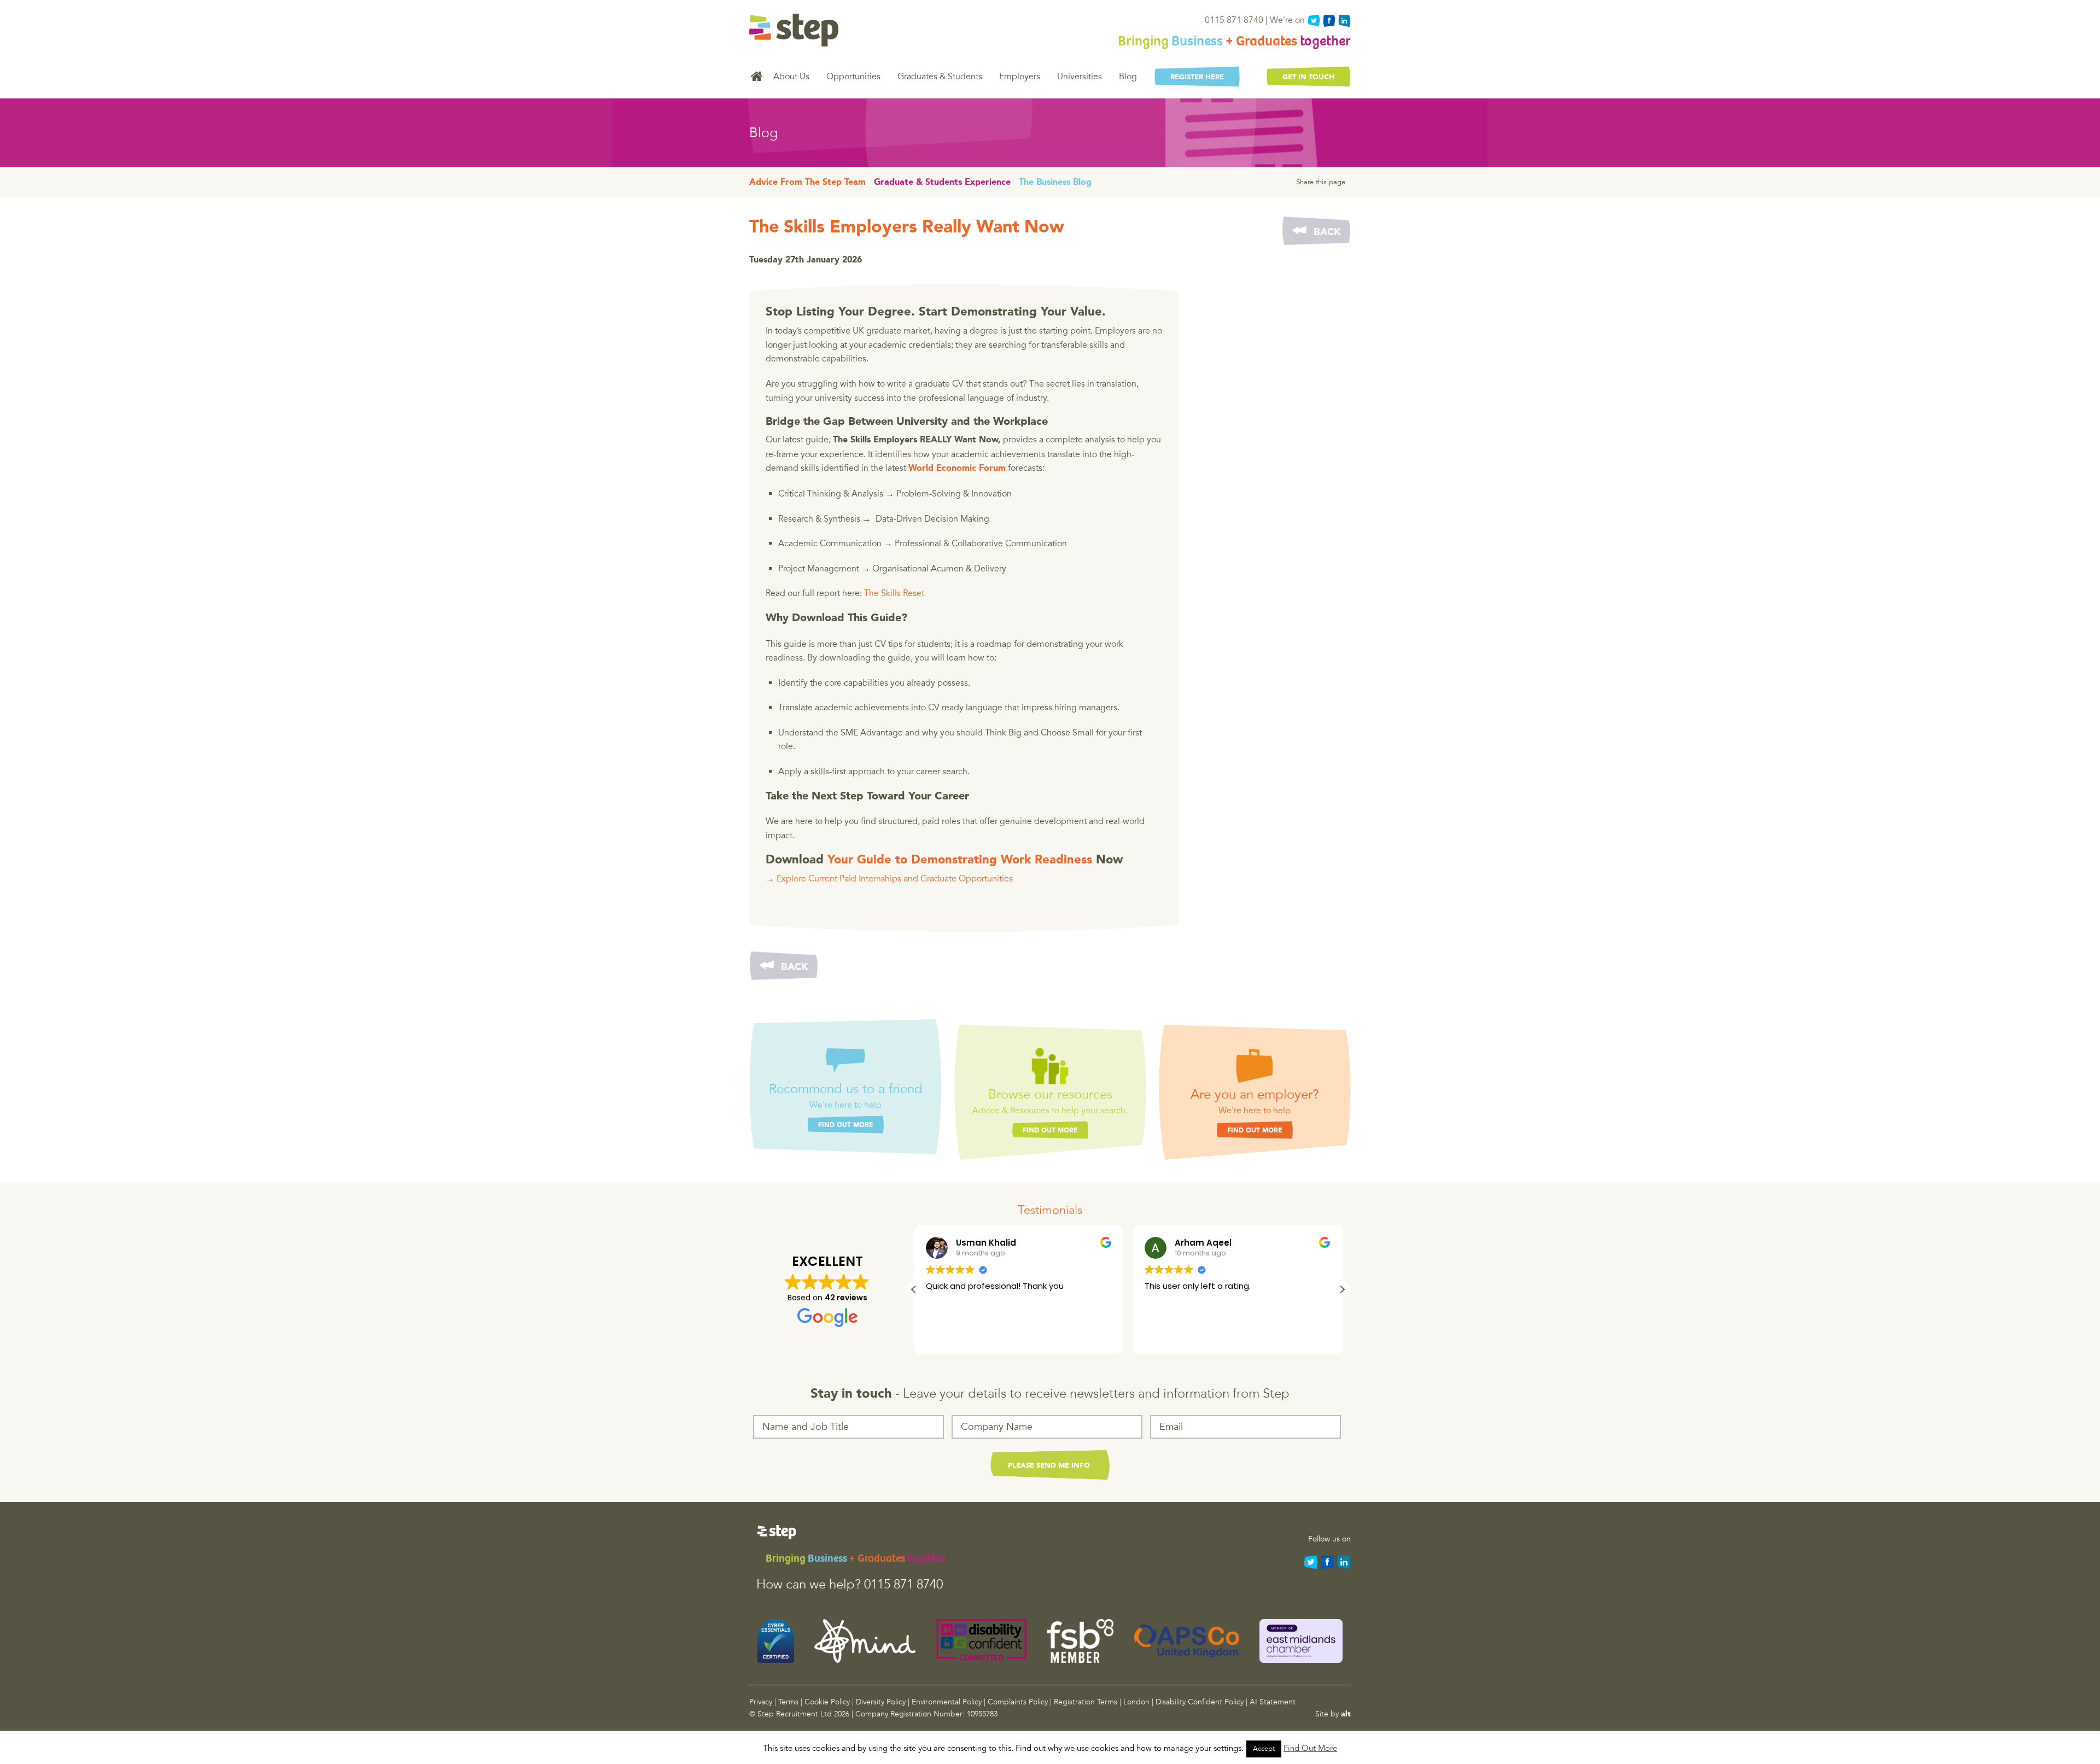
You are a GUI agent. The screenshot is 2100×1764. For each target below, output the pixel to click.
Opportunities (853, 77)
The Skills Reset (894, 593)
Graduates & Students (940, 77)
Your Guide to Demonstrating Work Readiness (960, 860)
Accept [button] (1264, 1749)
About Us (791, 77)
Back (1327, 232)
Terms (788, 1702)
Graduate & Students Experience (942, 183)
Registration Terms (1086, 1702)
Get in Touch (1308, 77)
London (1136, 1702)
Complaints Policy (1018, 1702)
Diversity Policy (881, 1702)
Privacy (761, 1702)
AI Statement (1273, 1702)
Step (794, 30)
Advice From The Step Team (807, 183)
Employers (1020, 77)
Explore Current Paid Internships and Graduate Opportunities (895, 879)
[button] (1342, 1289)
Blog (1128, 77)
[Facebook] (1329, 21)
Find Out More (846, 1125)
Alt (1346, 1714)
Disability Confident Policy (1200, 1702)
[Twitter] (1314, 21)
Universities (1080, 77)
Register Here (1197, 77)
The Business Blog (1055, 183)
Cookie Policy (827, 1702)
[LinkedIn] (1344, 21)
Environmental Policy (947, 1702)
